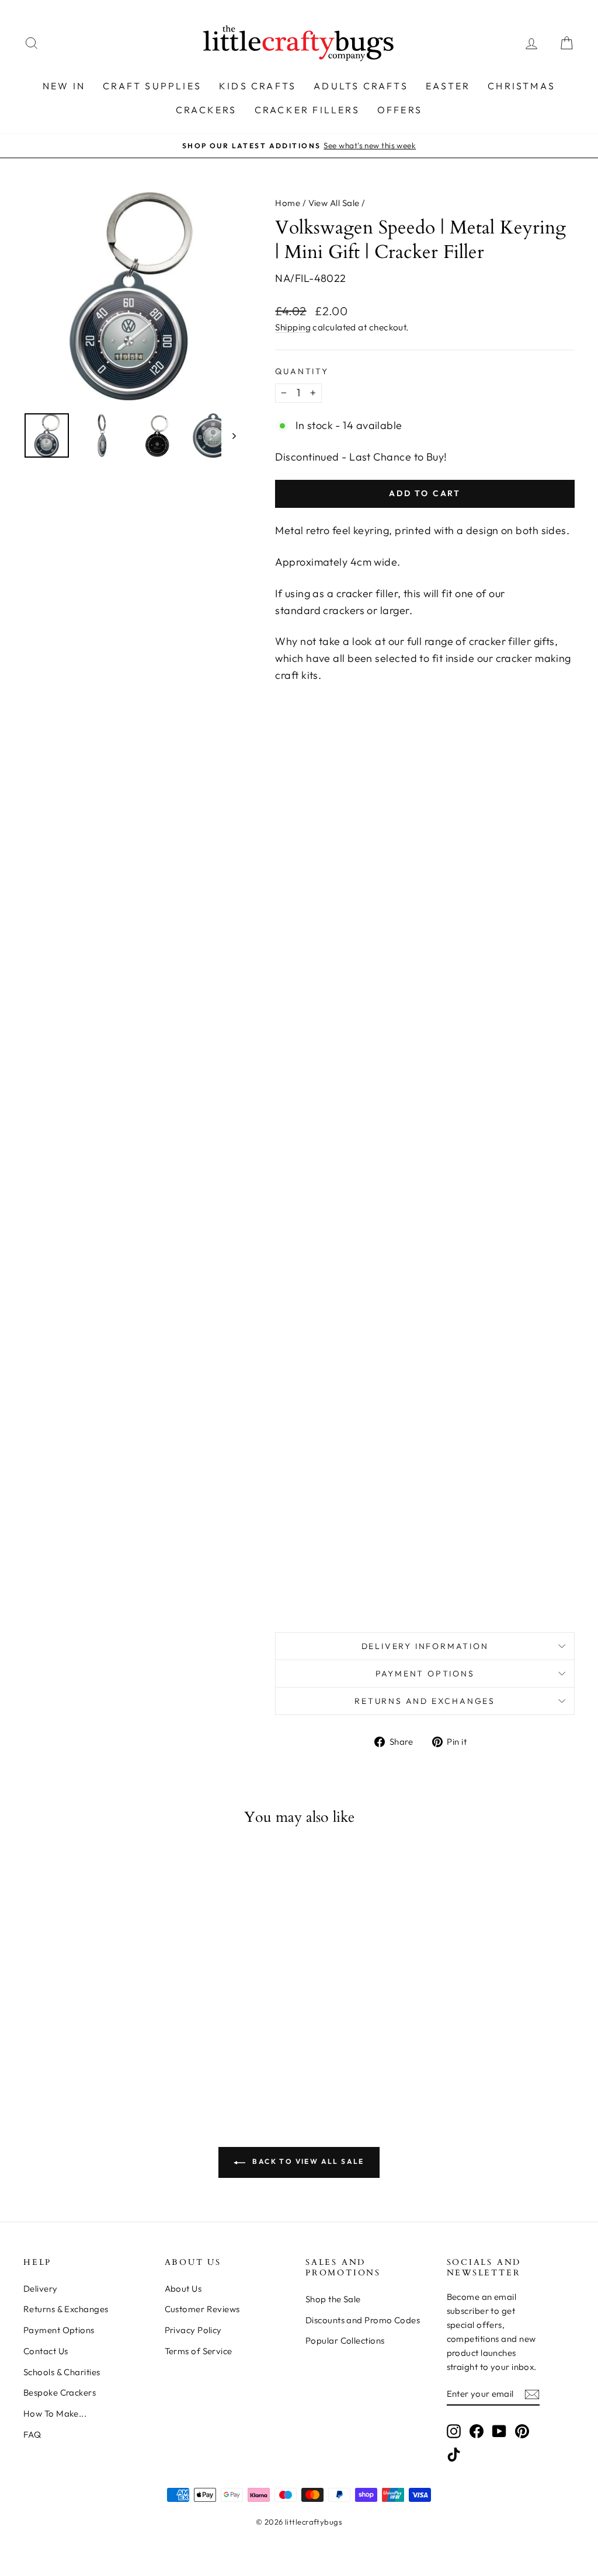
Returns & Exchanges (66, 2309)
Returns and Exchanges (425, 1701)
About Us (183, 2289)
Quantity (302, 371)
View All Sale (334, 203)
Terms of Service (199, 2351)
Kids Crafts (258, 86)
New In (64, 86)
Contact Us (46, 2351)
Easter (448, 86)
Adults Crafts (361, 86)
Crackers (206, 110)
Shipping (293, 327)
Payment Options (425, 1674)
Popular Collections (345, 2340)
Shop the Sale (333, 2299)
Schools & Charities (62, 2372)
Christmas (521, 86)
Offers (400, 110)
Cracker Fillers (307, 110)
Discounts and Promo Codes (363, 2320)
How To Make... (55, 2413)
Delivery (41, 2289)
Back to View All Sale (307, 2161)
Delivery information (425, 1646)
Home (288, 203)
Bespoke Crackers (60, 2392)
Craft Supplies (152, 86)
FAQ (32, 2434)
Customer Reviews (202, 2309)
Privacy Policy (193, 2330)
